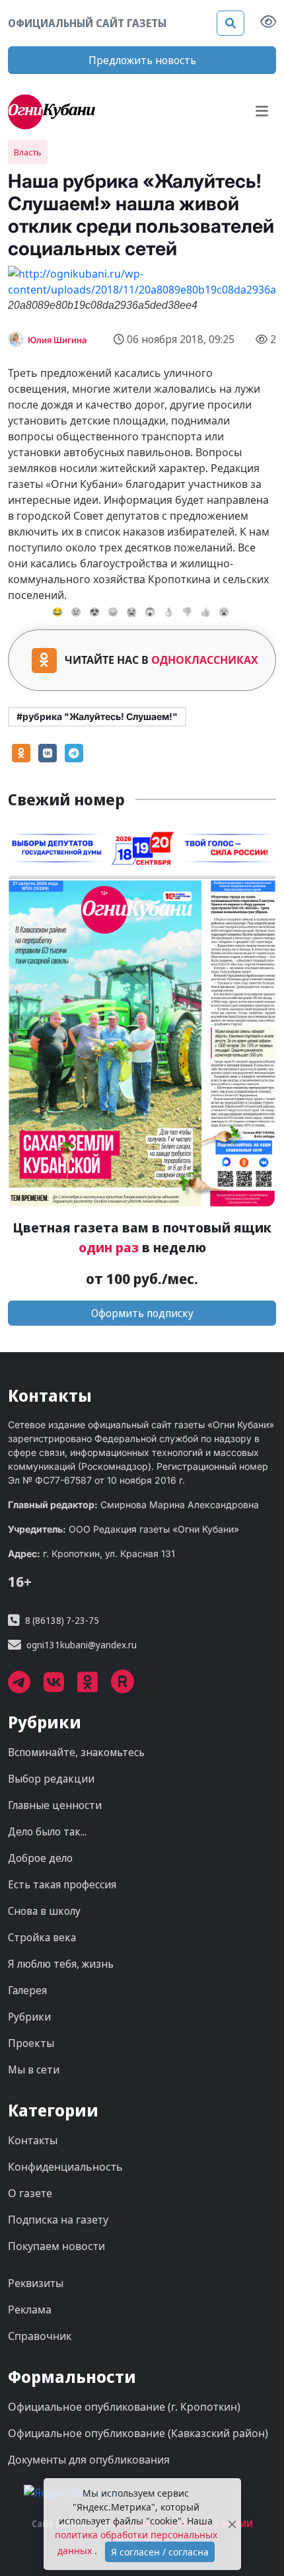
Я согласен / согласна (160, 2552)
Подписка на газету (58, 2220)
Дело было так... (47, 1831)
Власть (28, 152)
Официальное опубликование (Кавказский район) (138, 2433)
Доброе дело (40, 1858)
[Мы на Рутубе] (129, 1687)
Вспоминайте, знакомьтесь (76, 1752)
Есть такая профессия (62, 1884)
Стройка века (42, 1937)
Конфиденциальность (65, 2167)
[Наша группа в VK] (60, 1687)
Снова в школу (44, 1911)
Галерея (27, 1990)
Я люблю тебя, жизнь (61, 1964)
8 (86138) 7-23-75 (62, 1620)
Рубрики (29, 2017)
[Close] (232, 2524)
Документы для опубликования (89, 2460)
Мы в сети (34, 2070)
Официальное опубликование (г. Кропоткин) (124, 2407)
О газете (30, 2193)
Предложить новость (142, 60)
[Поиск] (231, 23)
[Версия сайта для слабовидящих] (268, 23)
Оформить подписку (142, 1313)
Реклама (30, 2310)
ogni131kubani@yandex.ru (82, 1645)
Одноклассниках (205, 660)
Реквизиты (36, 2283)
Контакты (33, 2140)
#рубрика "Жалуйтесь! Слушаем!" (97, 716)
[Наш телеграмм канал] (26, 1687)
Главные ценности (55, 1805)
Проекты (31, 2043)
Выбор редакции (51, 1779)
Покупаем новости (56, 2246)
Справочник (40, 2336)
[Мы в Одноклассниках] (94, 1687)
